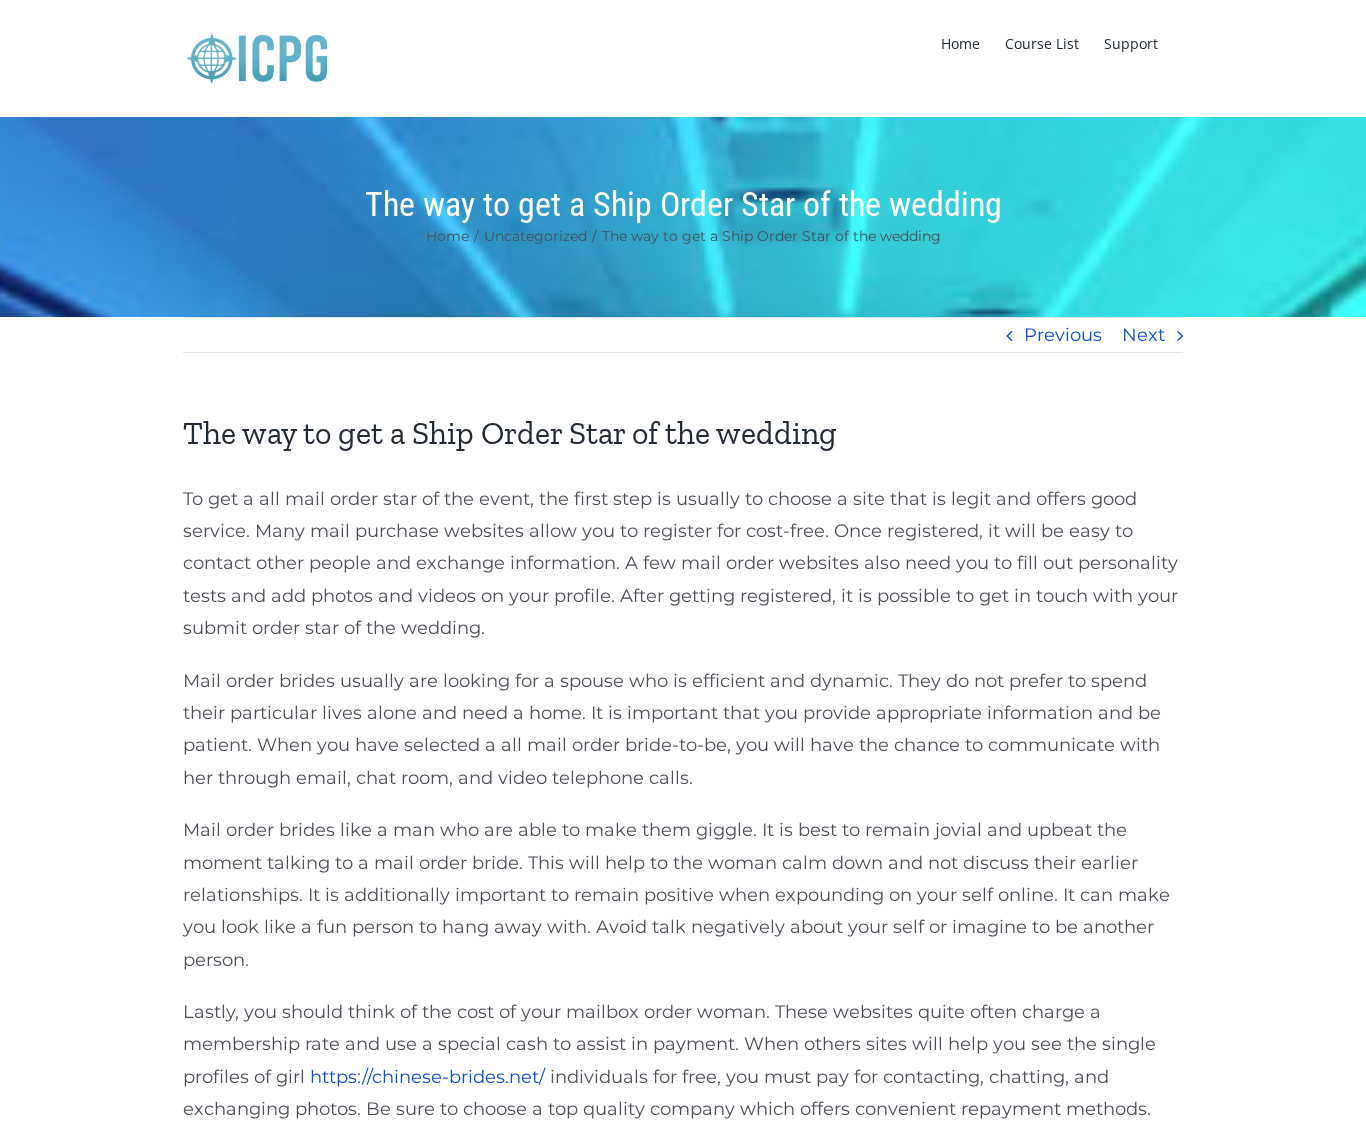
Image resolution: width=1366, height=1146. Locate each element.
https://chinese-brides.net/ (427, 1077)
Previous (1063, 335)
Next (1143, 335)
